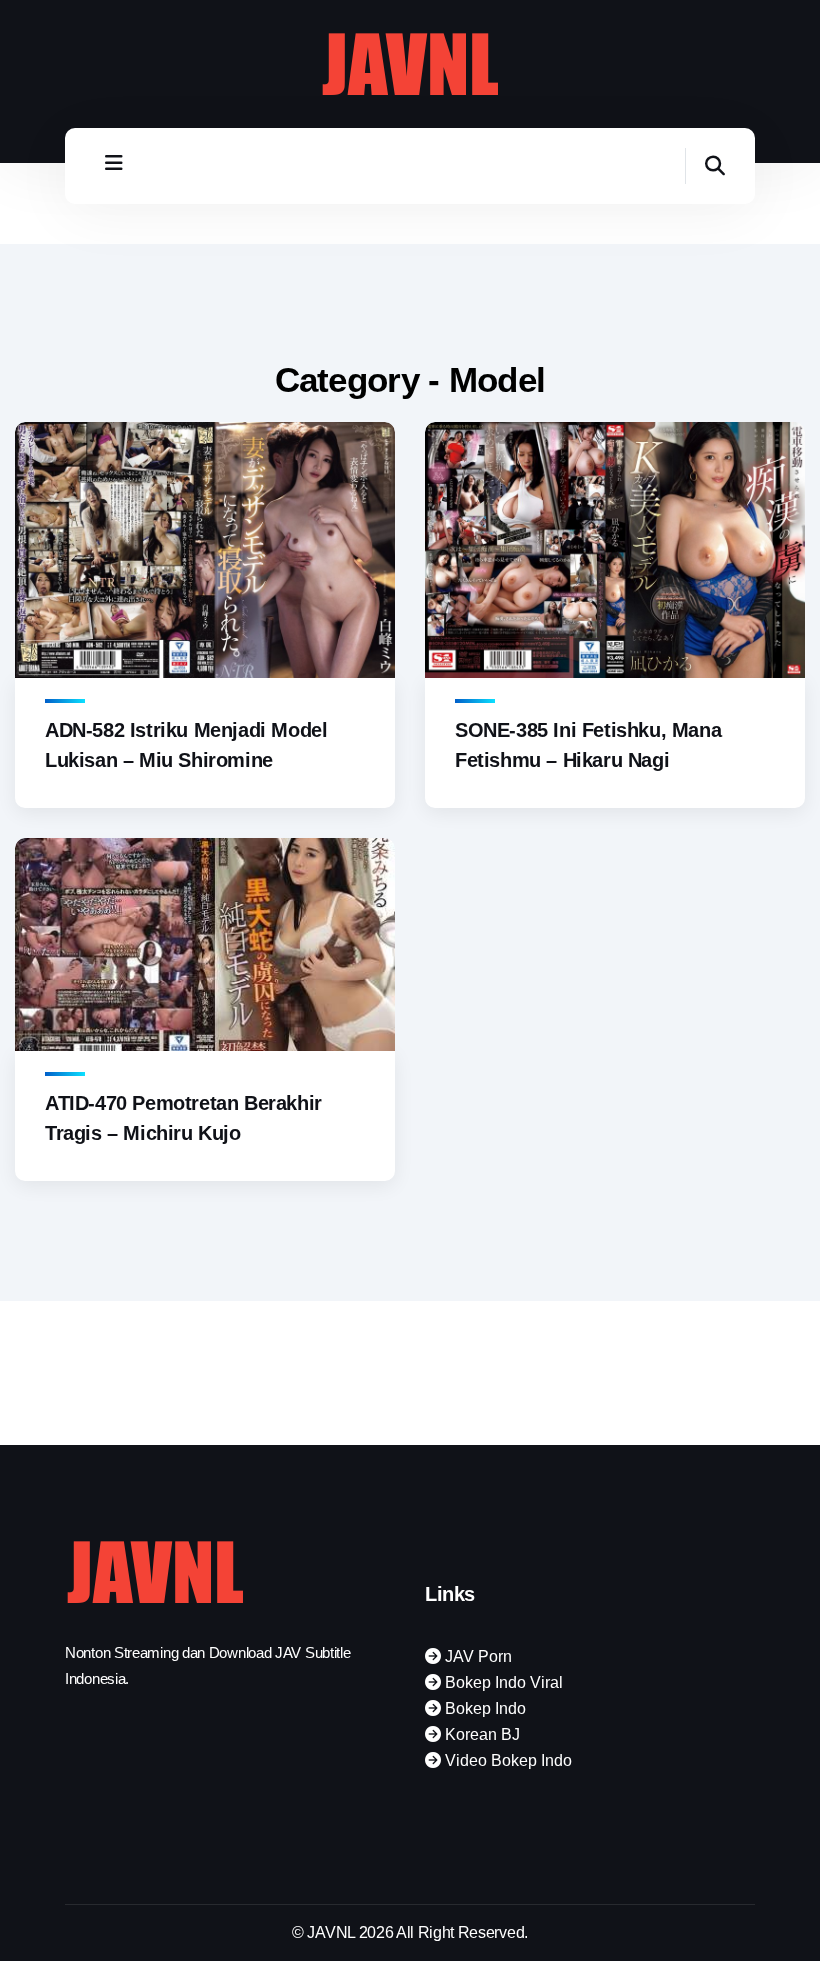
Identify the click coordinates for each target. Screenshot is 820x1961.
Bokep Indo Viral (502, 1682)
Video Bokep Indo (506, 1760)
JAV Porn (476, 1656)
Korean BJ (480, 1734)
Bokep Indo (483, 1708)
